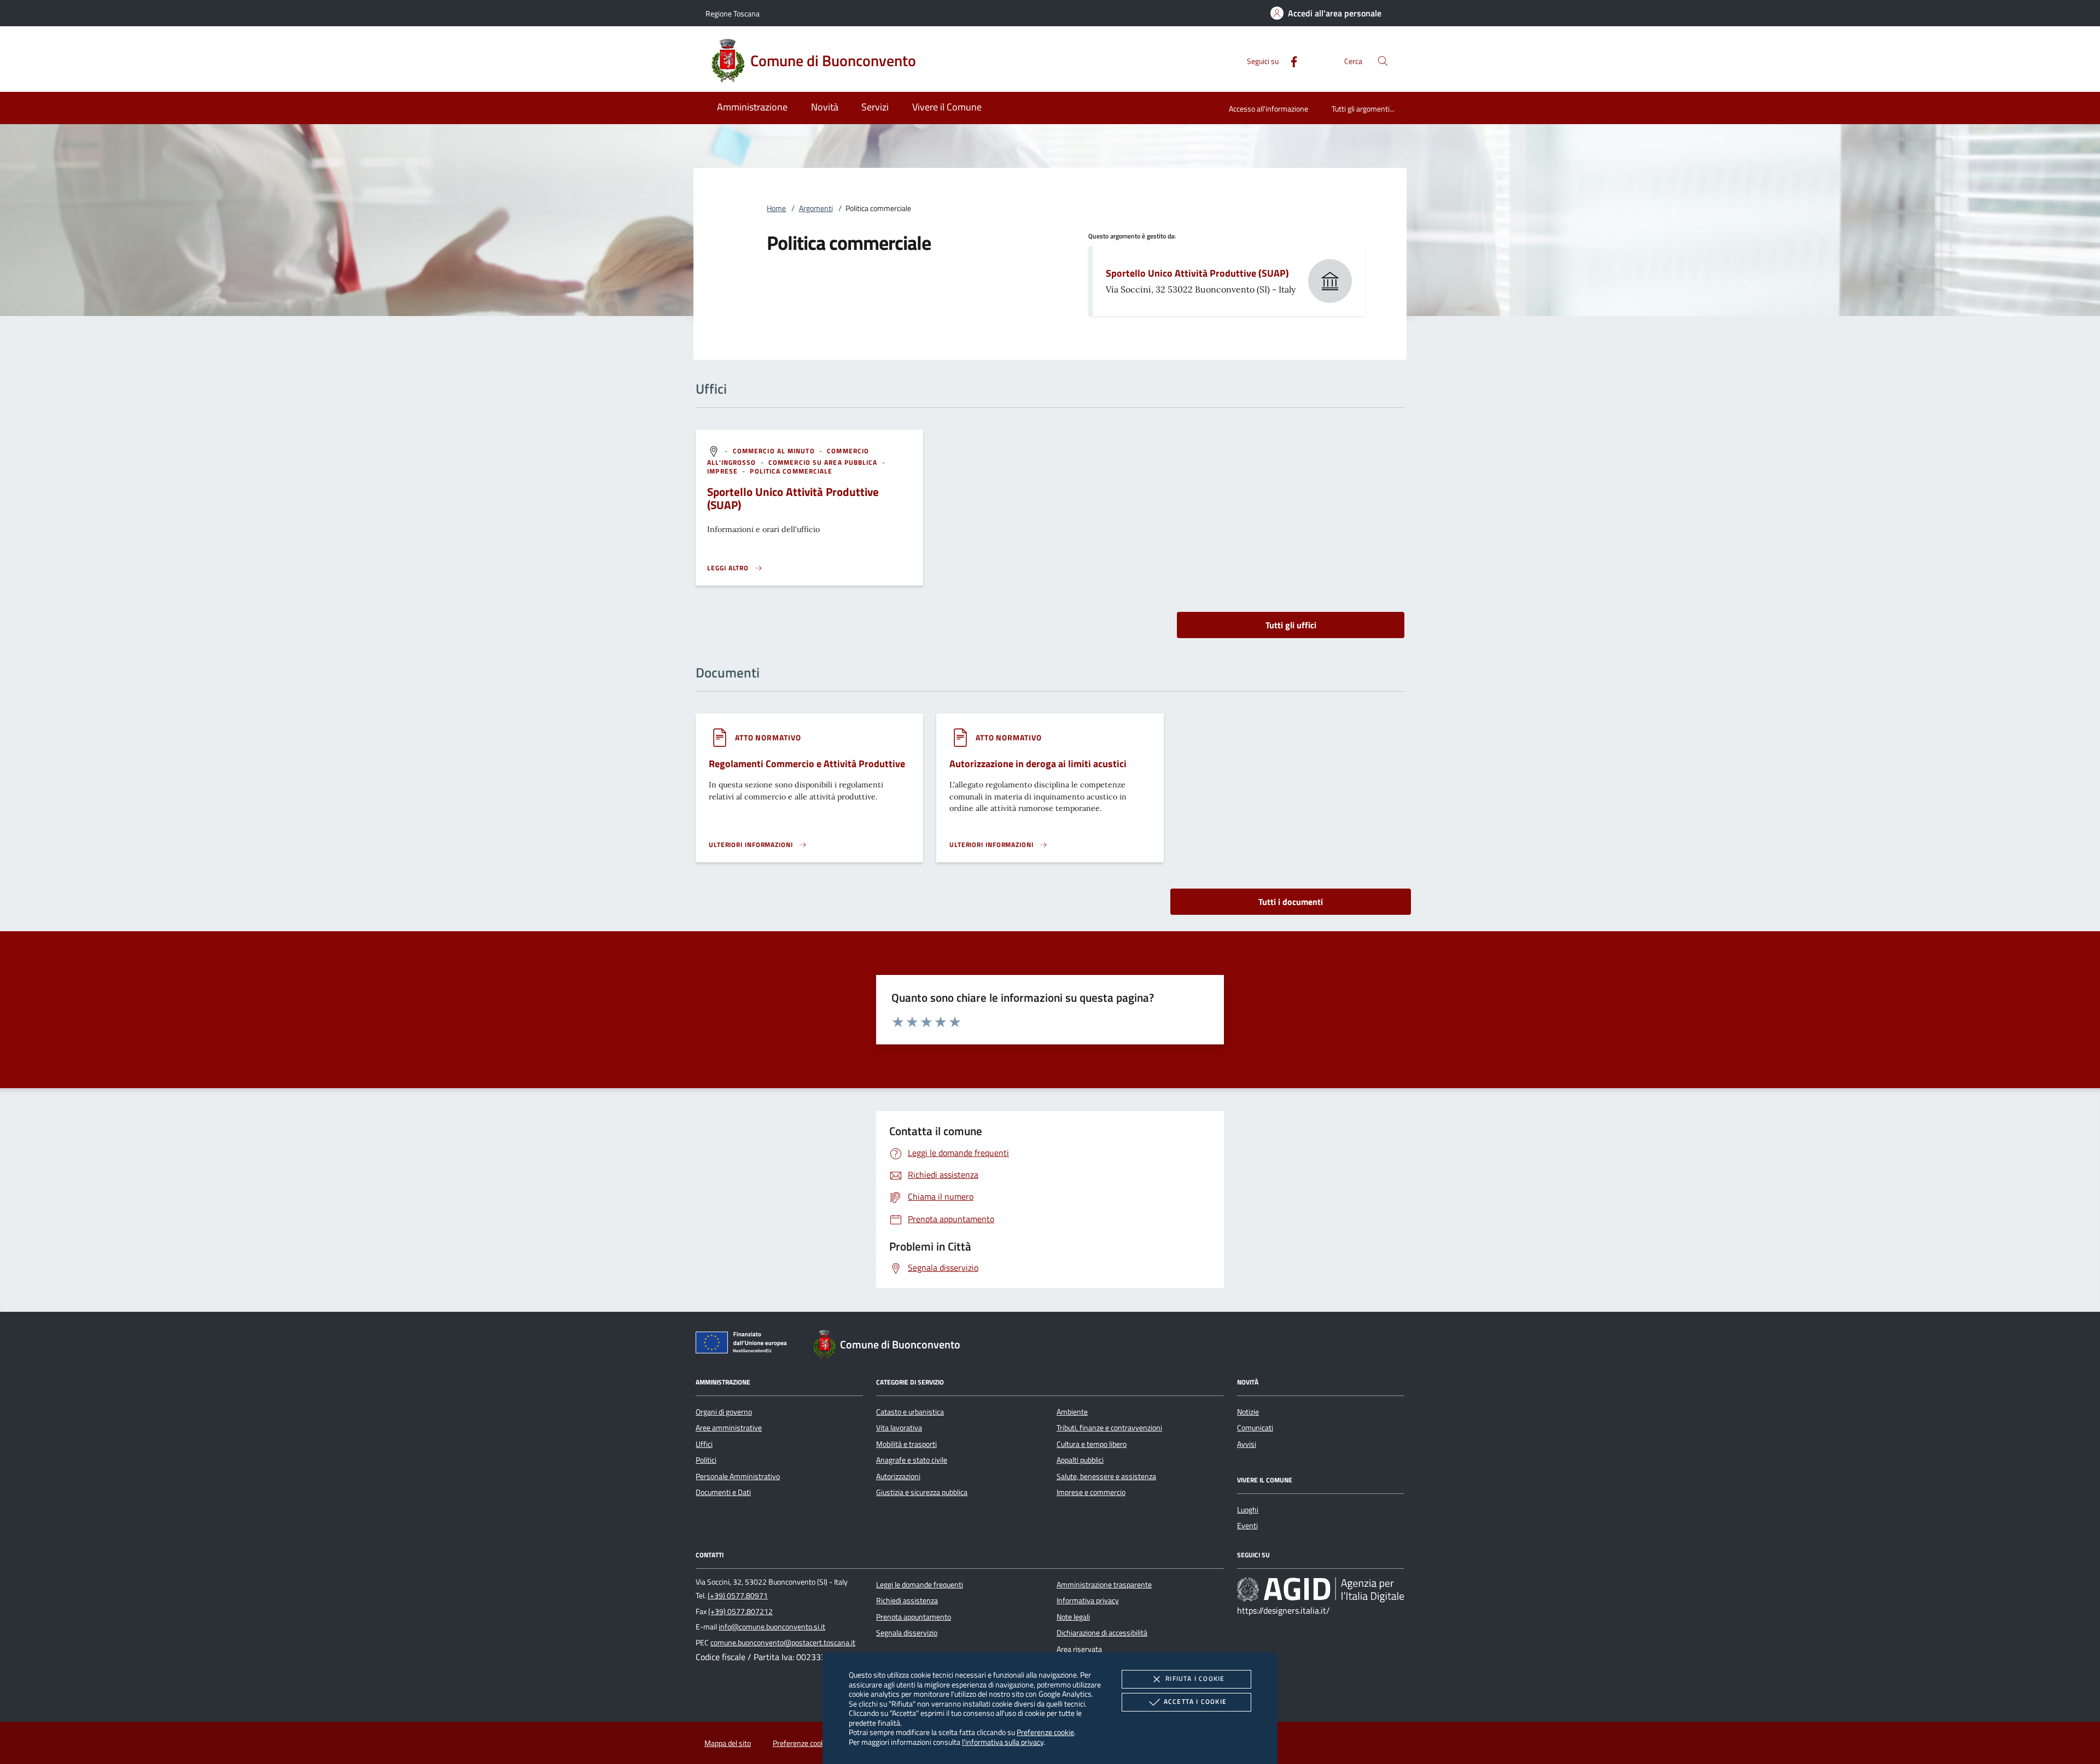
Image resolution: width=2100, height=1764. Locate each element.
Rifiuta (1195, 1678)
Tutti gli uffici (1291, 625)
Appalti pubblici (1080, 1460)
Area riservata (1079, 1649)
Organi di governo (724, 1412)
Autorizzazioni (898, 1476)
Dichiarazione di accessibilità (1102, 1633)
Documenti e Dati (723, 1492)
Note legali (1073, 1617)
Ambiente (1072, 1412)
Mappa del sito (728, 1743)
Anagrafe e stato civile (912, 1460)
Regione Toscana (733, 13)
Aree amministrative (729, 1428)
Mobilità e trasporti (906, 1444)
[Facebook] (1290, 60)
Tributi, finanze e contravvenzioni (1109, 1428)
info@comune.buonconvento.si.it (772, 1627)
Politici (706, 1460)
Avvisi (1247, 1444)
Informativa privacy (1088, 1601)
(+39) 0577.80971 (738, 1596)
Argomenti (816, 208)
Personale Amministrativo (738, 1476)
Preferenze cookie (1045, 1732)
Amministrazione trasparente (1104, 1585)
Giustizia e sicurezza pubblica (922, 1492)
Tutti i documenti (1291, 902)
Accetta (1195, 1701)
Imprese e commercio (1091, 1492)
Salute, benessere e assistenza (1106, 1476)
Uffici (704, 1444)
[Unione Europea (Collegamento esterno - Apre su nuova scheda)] (744, 1345)
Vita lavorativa (899, 1428)
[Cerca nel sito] (1383, 61)
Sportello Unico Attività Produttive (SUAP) (1197, 273)
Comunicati (1255, 1428)
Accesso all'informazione (1268, 109)
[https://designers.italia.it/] (1321, 1590)
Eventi (1247, 1526)
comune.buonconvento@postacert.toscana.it (783, 1643)
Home (776, 208)
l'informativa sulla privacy (1003, 1742)
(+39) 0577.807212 (740, 1611)
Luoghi (1248, 1510)
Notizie (1248, 1412)
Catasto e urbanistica (910, 1412)
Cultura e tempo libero (1092, 1444)
